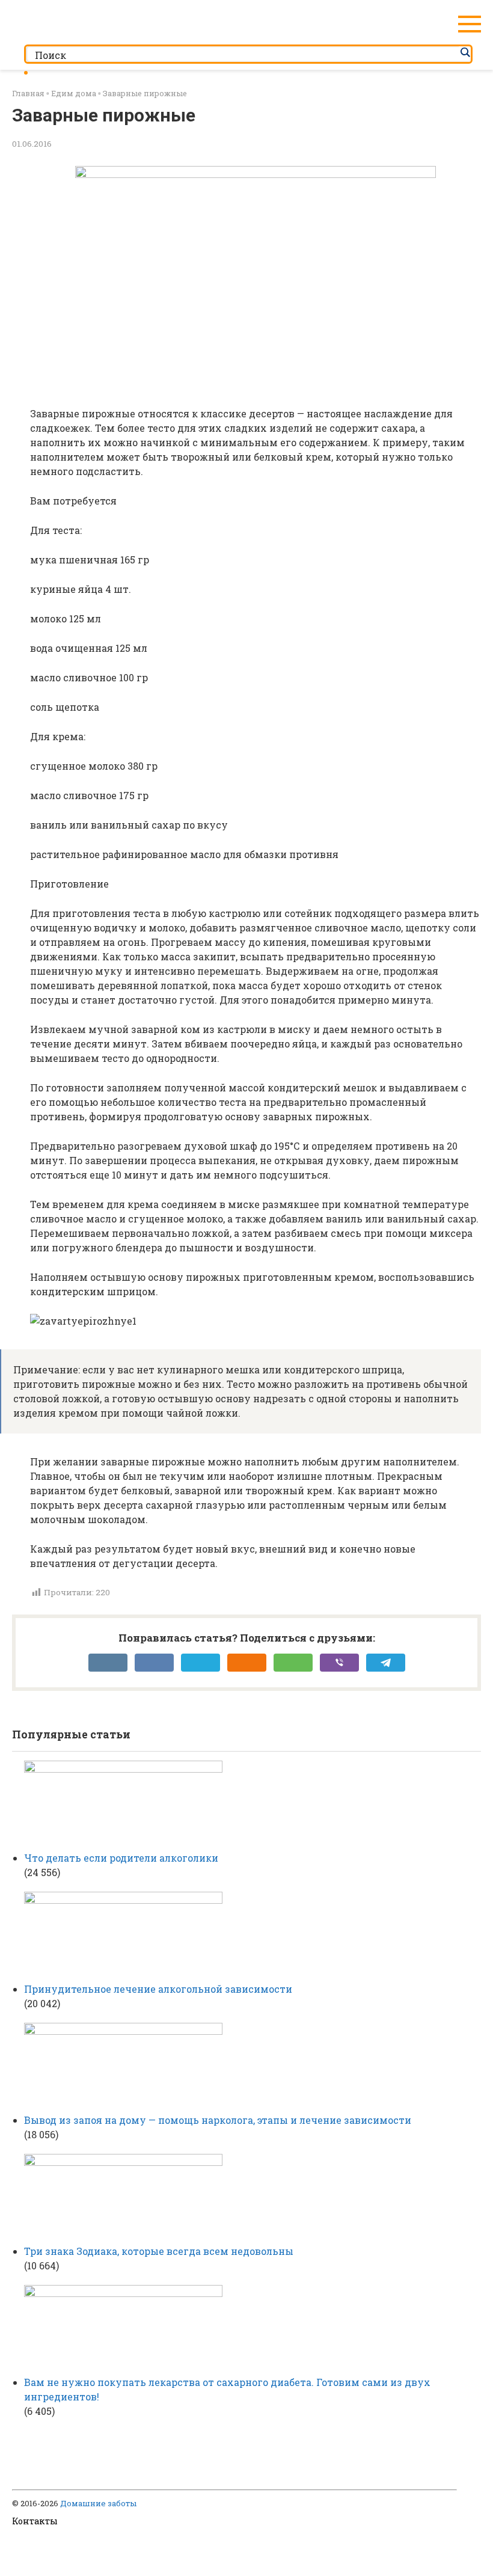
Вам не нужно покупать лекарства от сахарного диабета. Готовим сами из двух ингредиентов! (227, 2389)
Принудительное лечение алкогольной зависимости (158, 1989)
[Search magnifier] (465, 52)
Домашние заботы (98, 2503)
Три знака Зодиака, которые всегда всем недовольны (159, 2251)
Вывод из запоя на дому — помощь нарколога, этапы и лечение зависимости (218, 2120)
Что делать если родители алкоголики (121, 1858)
